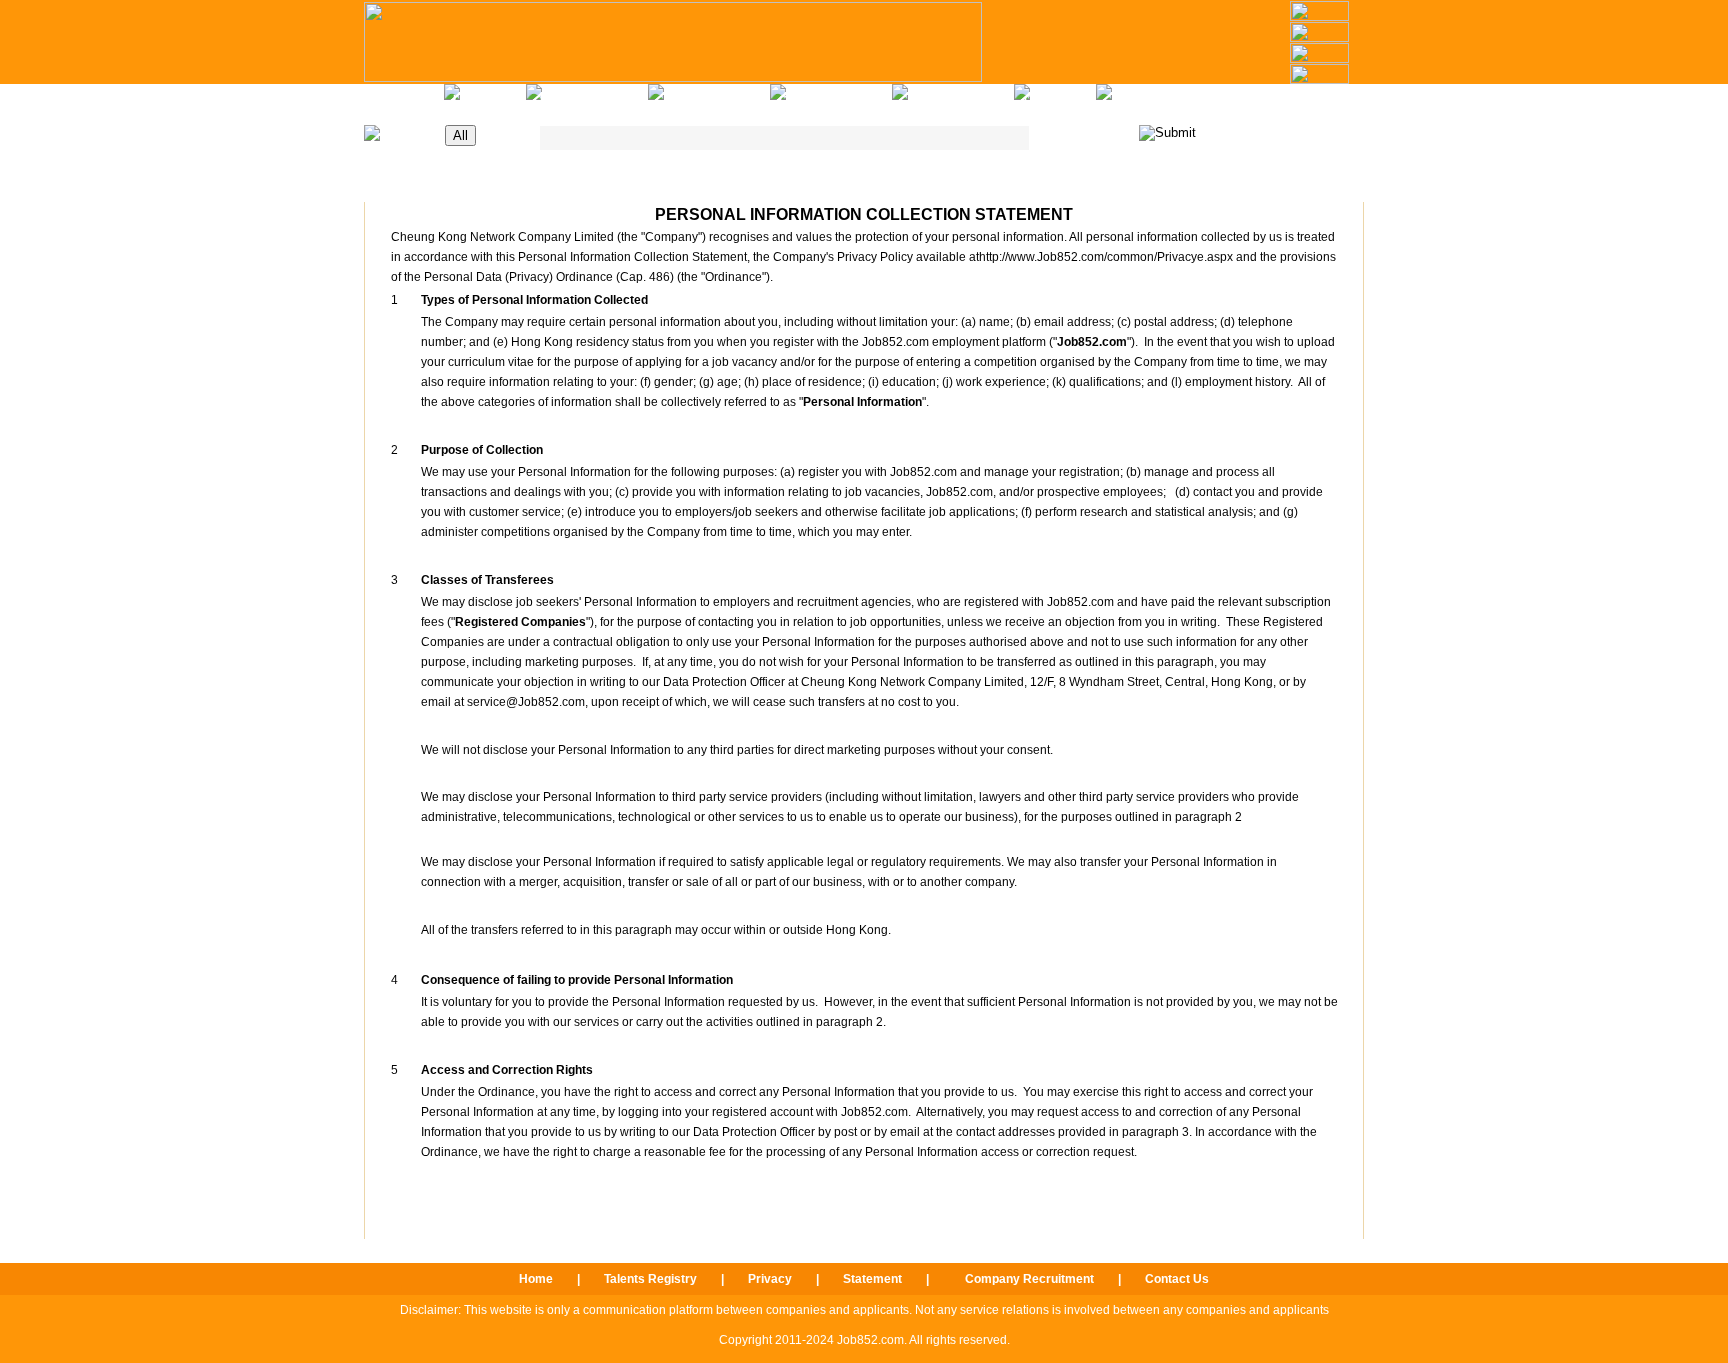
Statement (872, 1279)
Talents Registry (650, 1279)
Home (404, 100)
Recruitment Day (588, 100)
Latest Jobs (486, 100)
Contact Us (1056, 100)
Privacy (770, 1279)
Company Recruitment (1029, 1279)
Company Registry (832, 100)
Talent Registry (954, 100)
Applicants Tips (710, 100)
